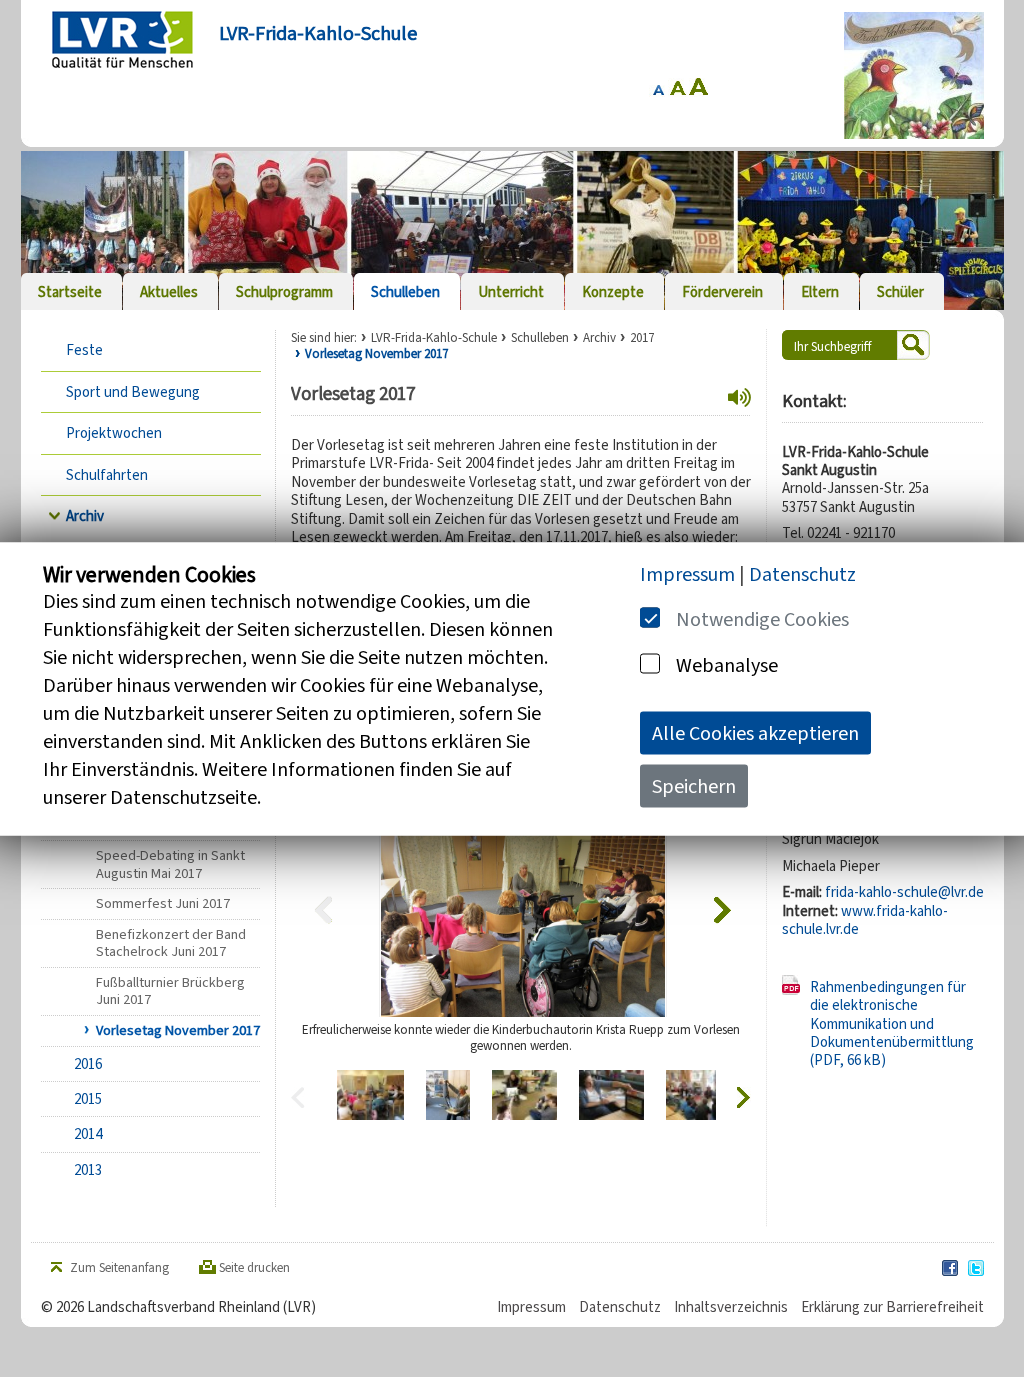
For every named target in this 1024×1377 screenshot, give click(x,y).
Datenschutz (620, 1307)
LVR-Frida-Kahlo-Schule (434, 338)
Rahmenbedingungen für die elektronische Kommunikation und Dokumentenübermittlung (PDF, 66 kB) (892, 1024)
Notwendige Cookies (762, 618)
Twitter (977, 1269)
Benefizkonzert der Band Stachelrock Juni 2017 (171, 943)
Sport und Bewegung (133, 392)
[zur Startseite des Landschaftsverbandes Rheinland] (122, 39)
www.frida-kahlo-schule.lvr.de (865, 920)
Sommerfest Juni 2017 (163, 903)
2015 (88, 1099)
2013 (88, 1170)
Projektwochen (114, 433)
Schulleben (540, 338)
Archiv (85, 516)
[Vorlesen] (739, 398)
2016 (88, 1064)
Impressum (531, 1307)
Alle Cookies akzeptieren (755, 732)
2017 (642, 338)
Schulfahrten (107, 475)
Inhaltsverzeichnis (731, 1307)
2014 (88, 1134)
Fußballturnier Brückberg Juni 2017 (170, 991)
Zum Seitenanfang (119, 1268)
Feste (84, 350)
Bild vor (724, 910)
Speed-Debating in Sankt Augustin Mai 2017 (170, 864)
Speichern (694, 785)
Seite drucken (254, 1268)
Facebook (951, 1269)
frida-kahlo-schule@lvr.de (904, 892)
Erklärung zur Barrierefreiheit (892, 1307)
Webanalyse (727, 664)
